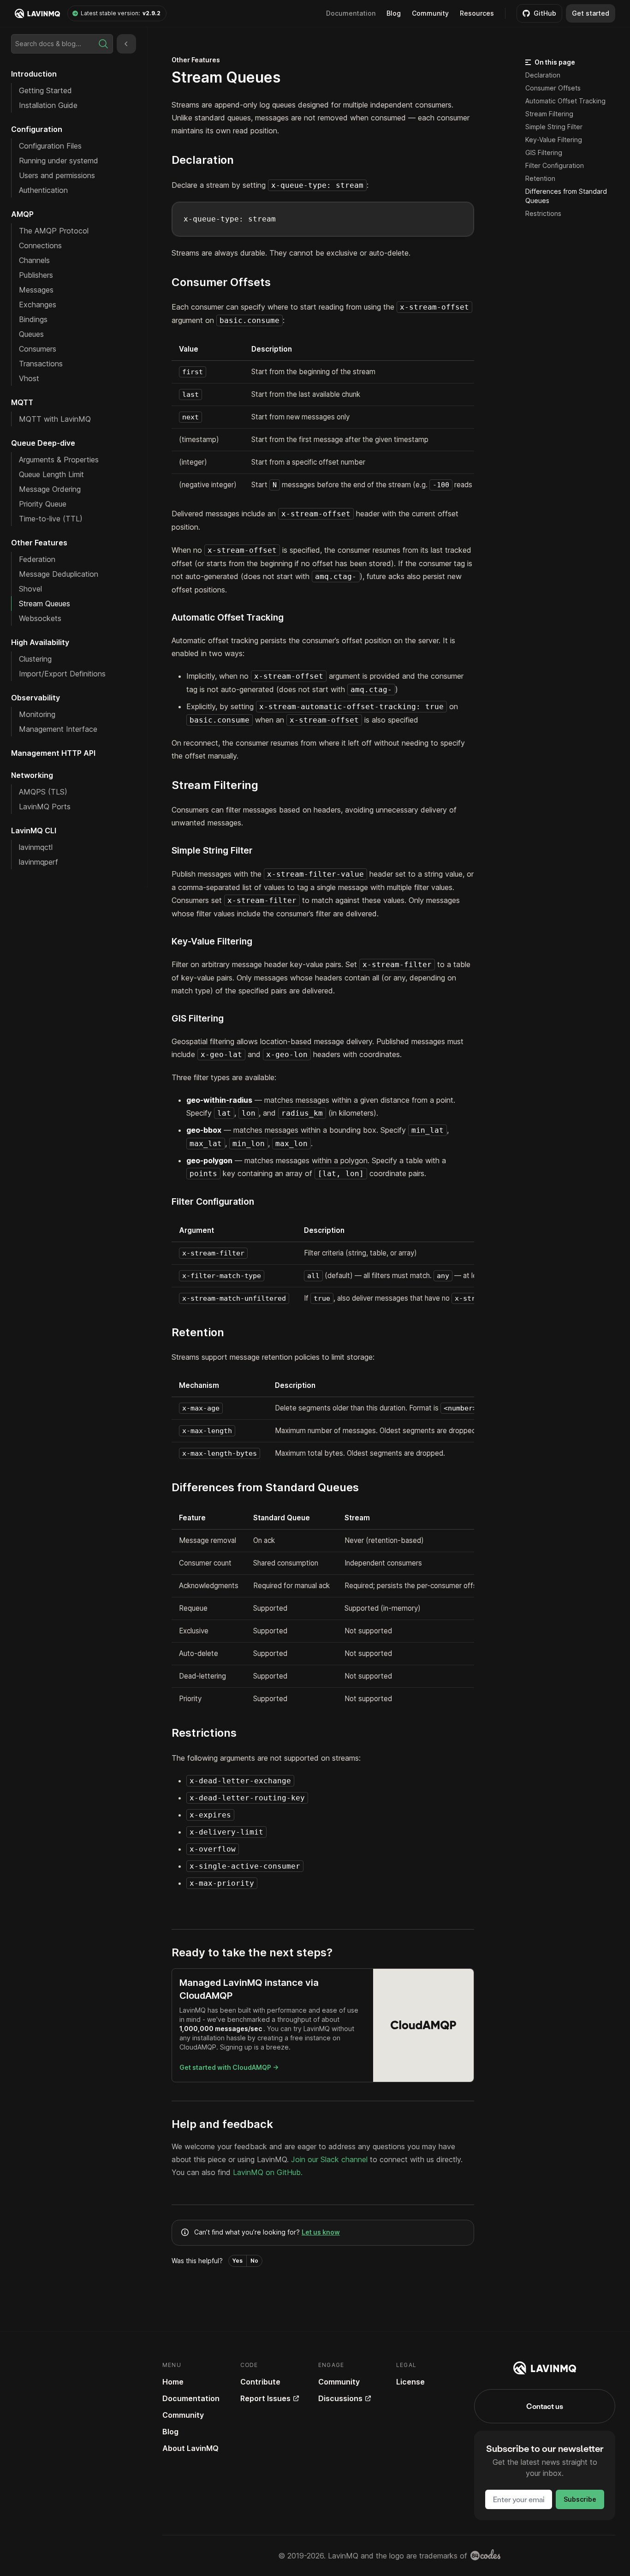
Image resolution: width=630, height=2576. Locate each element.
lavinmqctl (36, 847)
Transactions (41, 364)
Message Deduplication (59, 574)
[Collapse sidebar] (126, 44)
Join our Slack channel (330, 2159)
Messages (36, 290)
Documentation (191, 2398)
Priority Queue (43, 504)
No (254, 2261)
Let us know (321, 2232)
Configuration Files (50, 146)
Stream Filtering (549, 114)
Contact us (545, 2406)
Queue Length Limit (51, 474)
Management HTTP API (53, 753)
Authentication (43, 190)
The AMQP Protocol (54, 231)
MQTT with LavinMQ (55, 419)
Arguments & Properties (59, 460)
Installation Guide (48, 105)
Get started (591, 13)
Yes (238, 2261)
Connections (40, 245)
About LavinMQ (190, 2448)
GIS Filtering (544, 152)
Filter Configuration (555, 165)
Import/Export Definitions (62, 674)
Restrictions (543, 213)
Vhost (29, 378)
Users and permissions (57, 175)
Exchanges (38, 305)
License (410, 2382)
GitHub (545, 13)
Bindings (33, 319)
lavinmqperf (39, 862)
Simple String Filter (554, 127)
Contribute (260, 2382)
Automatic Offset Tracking (565, 101)
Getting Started (45, 90)
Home (173, 2382)
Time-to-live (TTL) (51, 519)
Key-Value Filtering (554, 140)
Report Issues (265, 2398)
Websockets (40, 618)
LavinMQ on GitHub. (268, 2172)
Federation (37, 559)
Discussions (340, 2398)
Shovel (30, 589)
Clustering (35, 659)
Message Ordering (50, 489)
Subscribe (580, 2499)
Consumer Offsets (553, 88)
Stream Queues (45, 604)
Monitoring (37, 714)
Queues (31, 334)
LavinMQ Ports (45, 807)
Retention (540, 178)
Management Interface (58, 729)
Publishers (36, 275)
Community (430, 13)
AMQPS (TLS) (43, 792)
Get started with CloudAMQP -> (229, 2067)
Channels (34, 260)
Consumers (38, 349)
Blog (394, 13)
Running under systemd (59, 161)
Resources (477, 13)
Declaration (543, 75)
